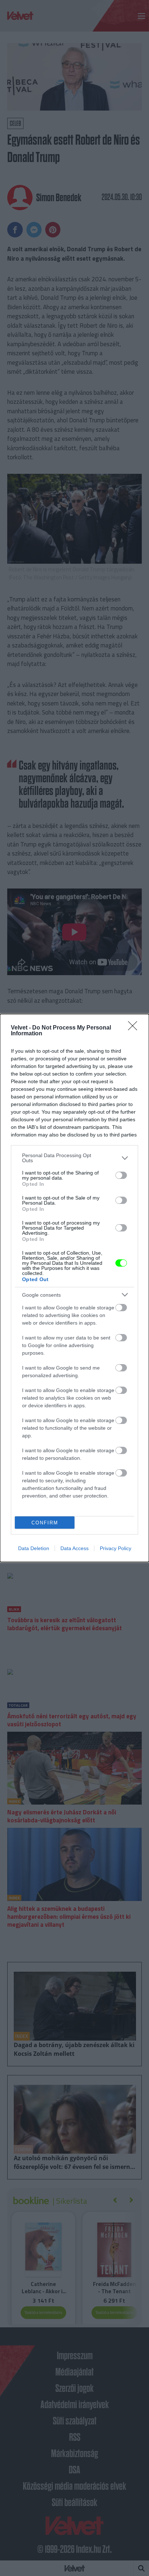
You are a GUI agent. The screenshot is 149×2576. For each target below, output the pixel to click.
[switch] (121, 1175)
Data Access (74, 1548)
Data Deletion (34, 1548)
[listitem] (74, 1158)
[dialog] (74, 1288)
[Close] (135, 1028)
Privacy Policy (116, 1548)
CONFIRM (45, 1523)
